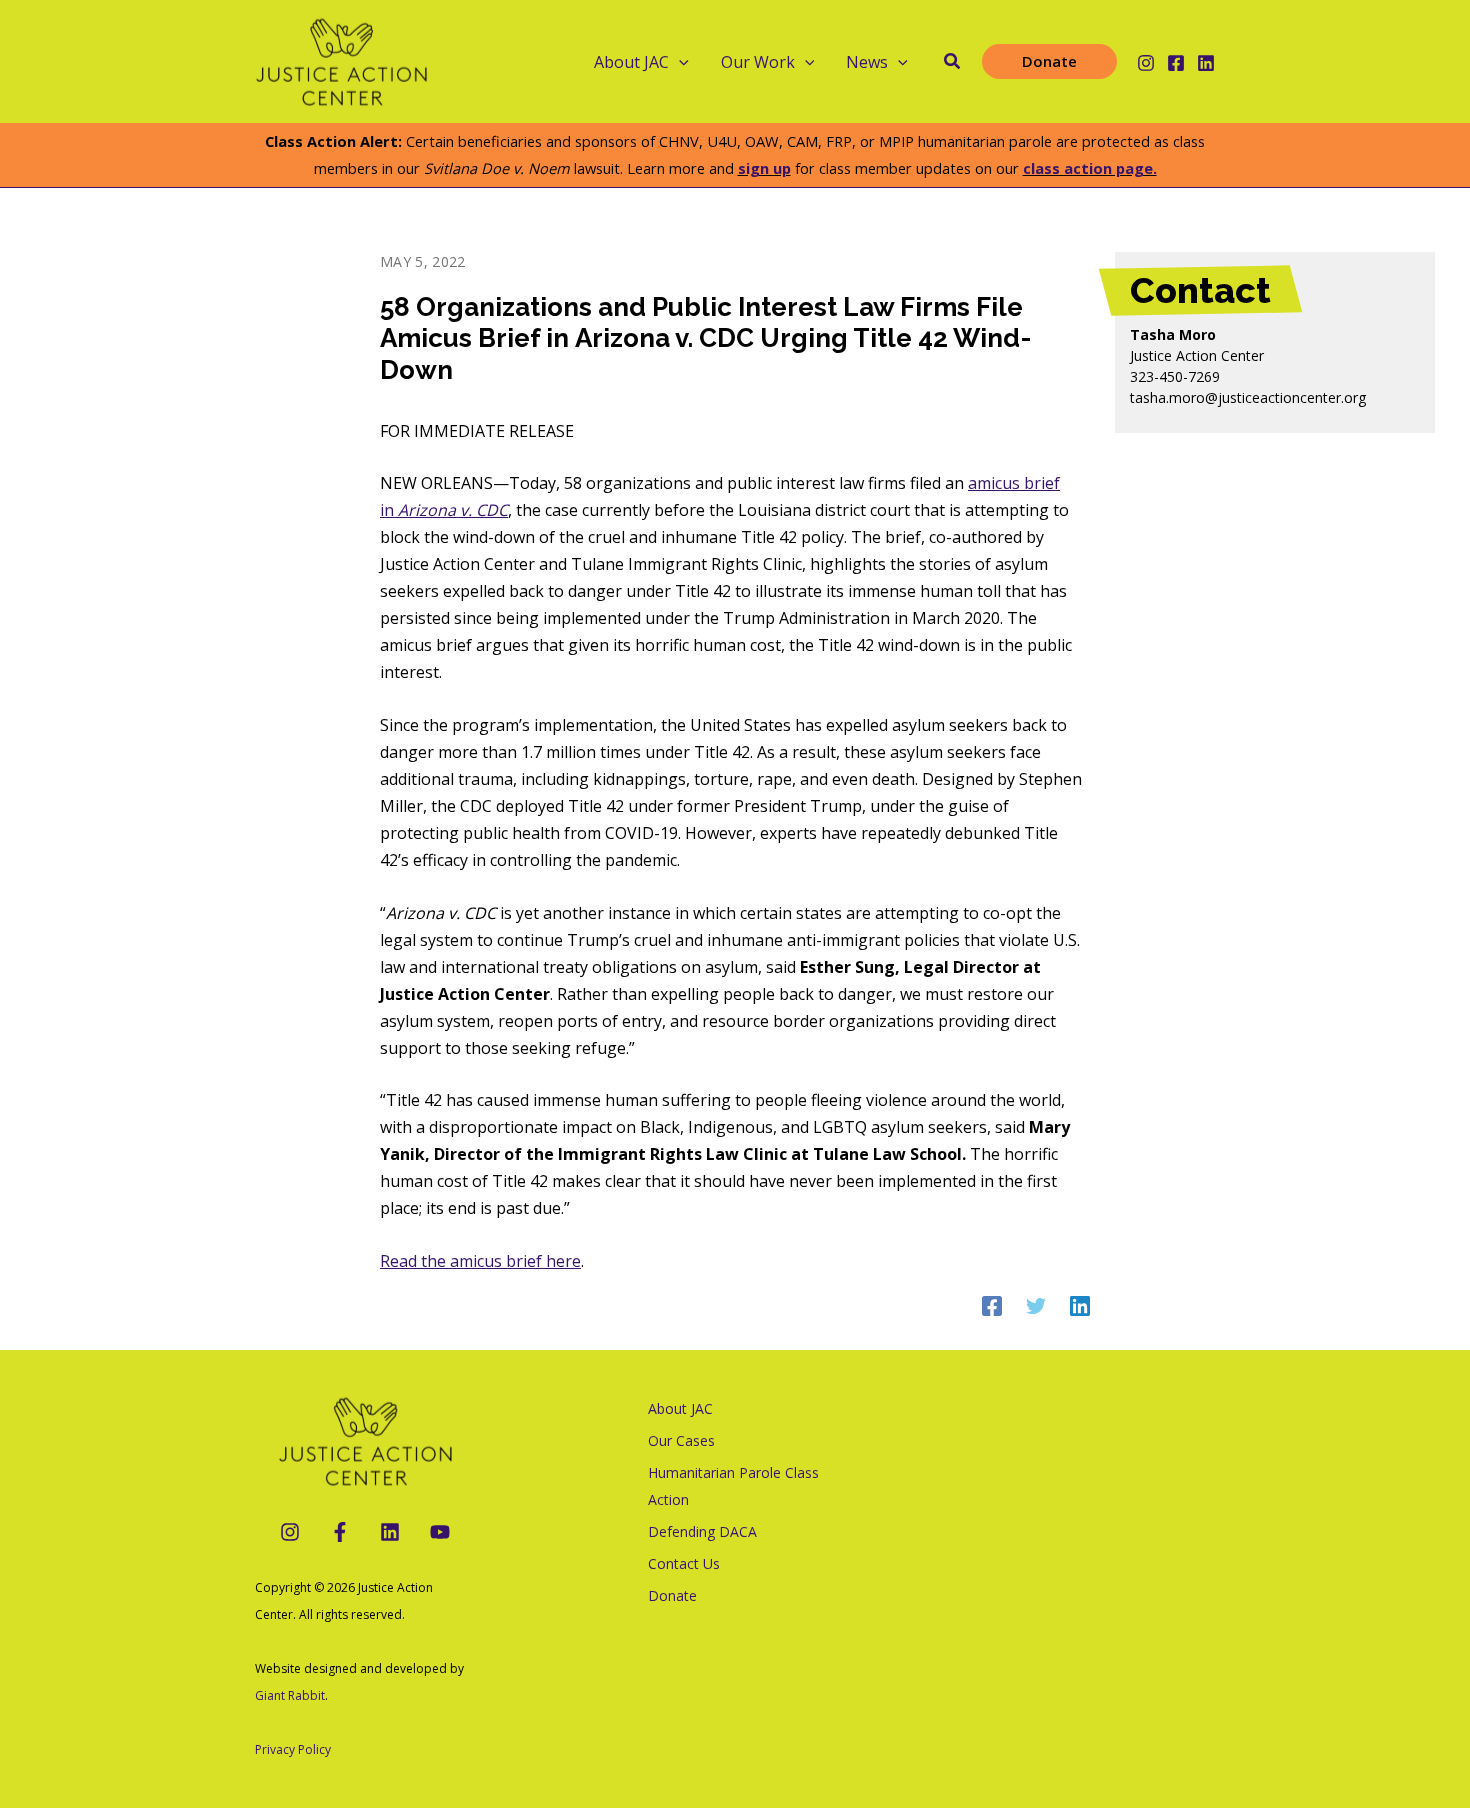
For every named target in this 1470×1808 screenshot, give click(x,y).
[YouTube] (440, 1532)
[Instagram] (1146, 63)
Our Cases (681, 1440)
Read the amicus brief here (480, 1261)
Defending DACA (702, 1531)
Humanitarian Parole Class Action (733, 1486)
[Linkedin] (1206, 63)
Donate (672, 1595)
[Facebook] (1176, 63)
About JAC (680, 1408)
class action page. (1090, 168)
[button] (679, 62)
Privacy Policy (293, 1749)
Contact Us (684, 1563)
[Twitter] (1036, 1304)
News (867, 62)
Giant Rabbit (290, 1695)
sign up (764, 168)
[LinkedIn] (390, 1532)
